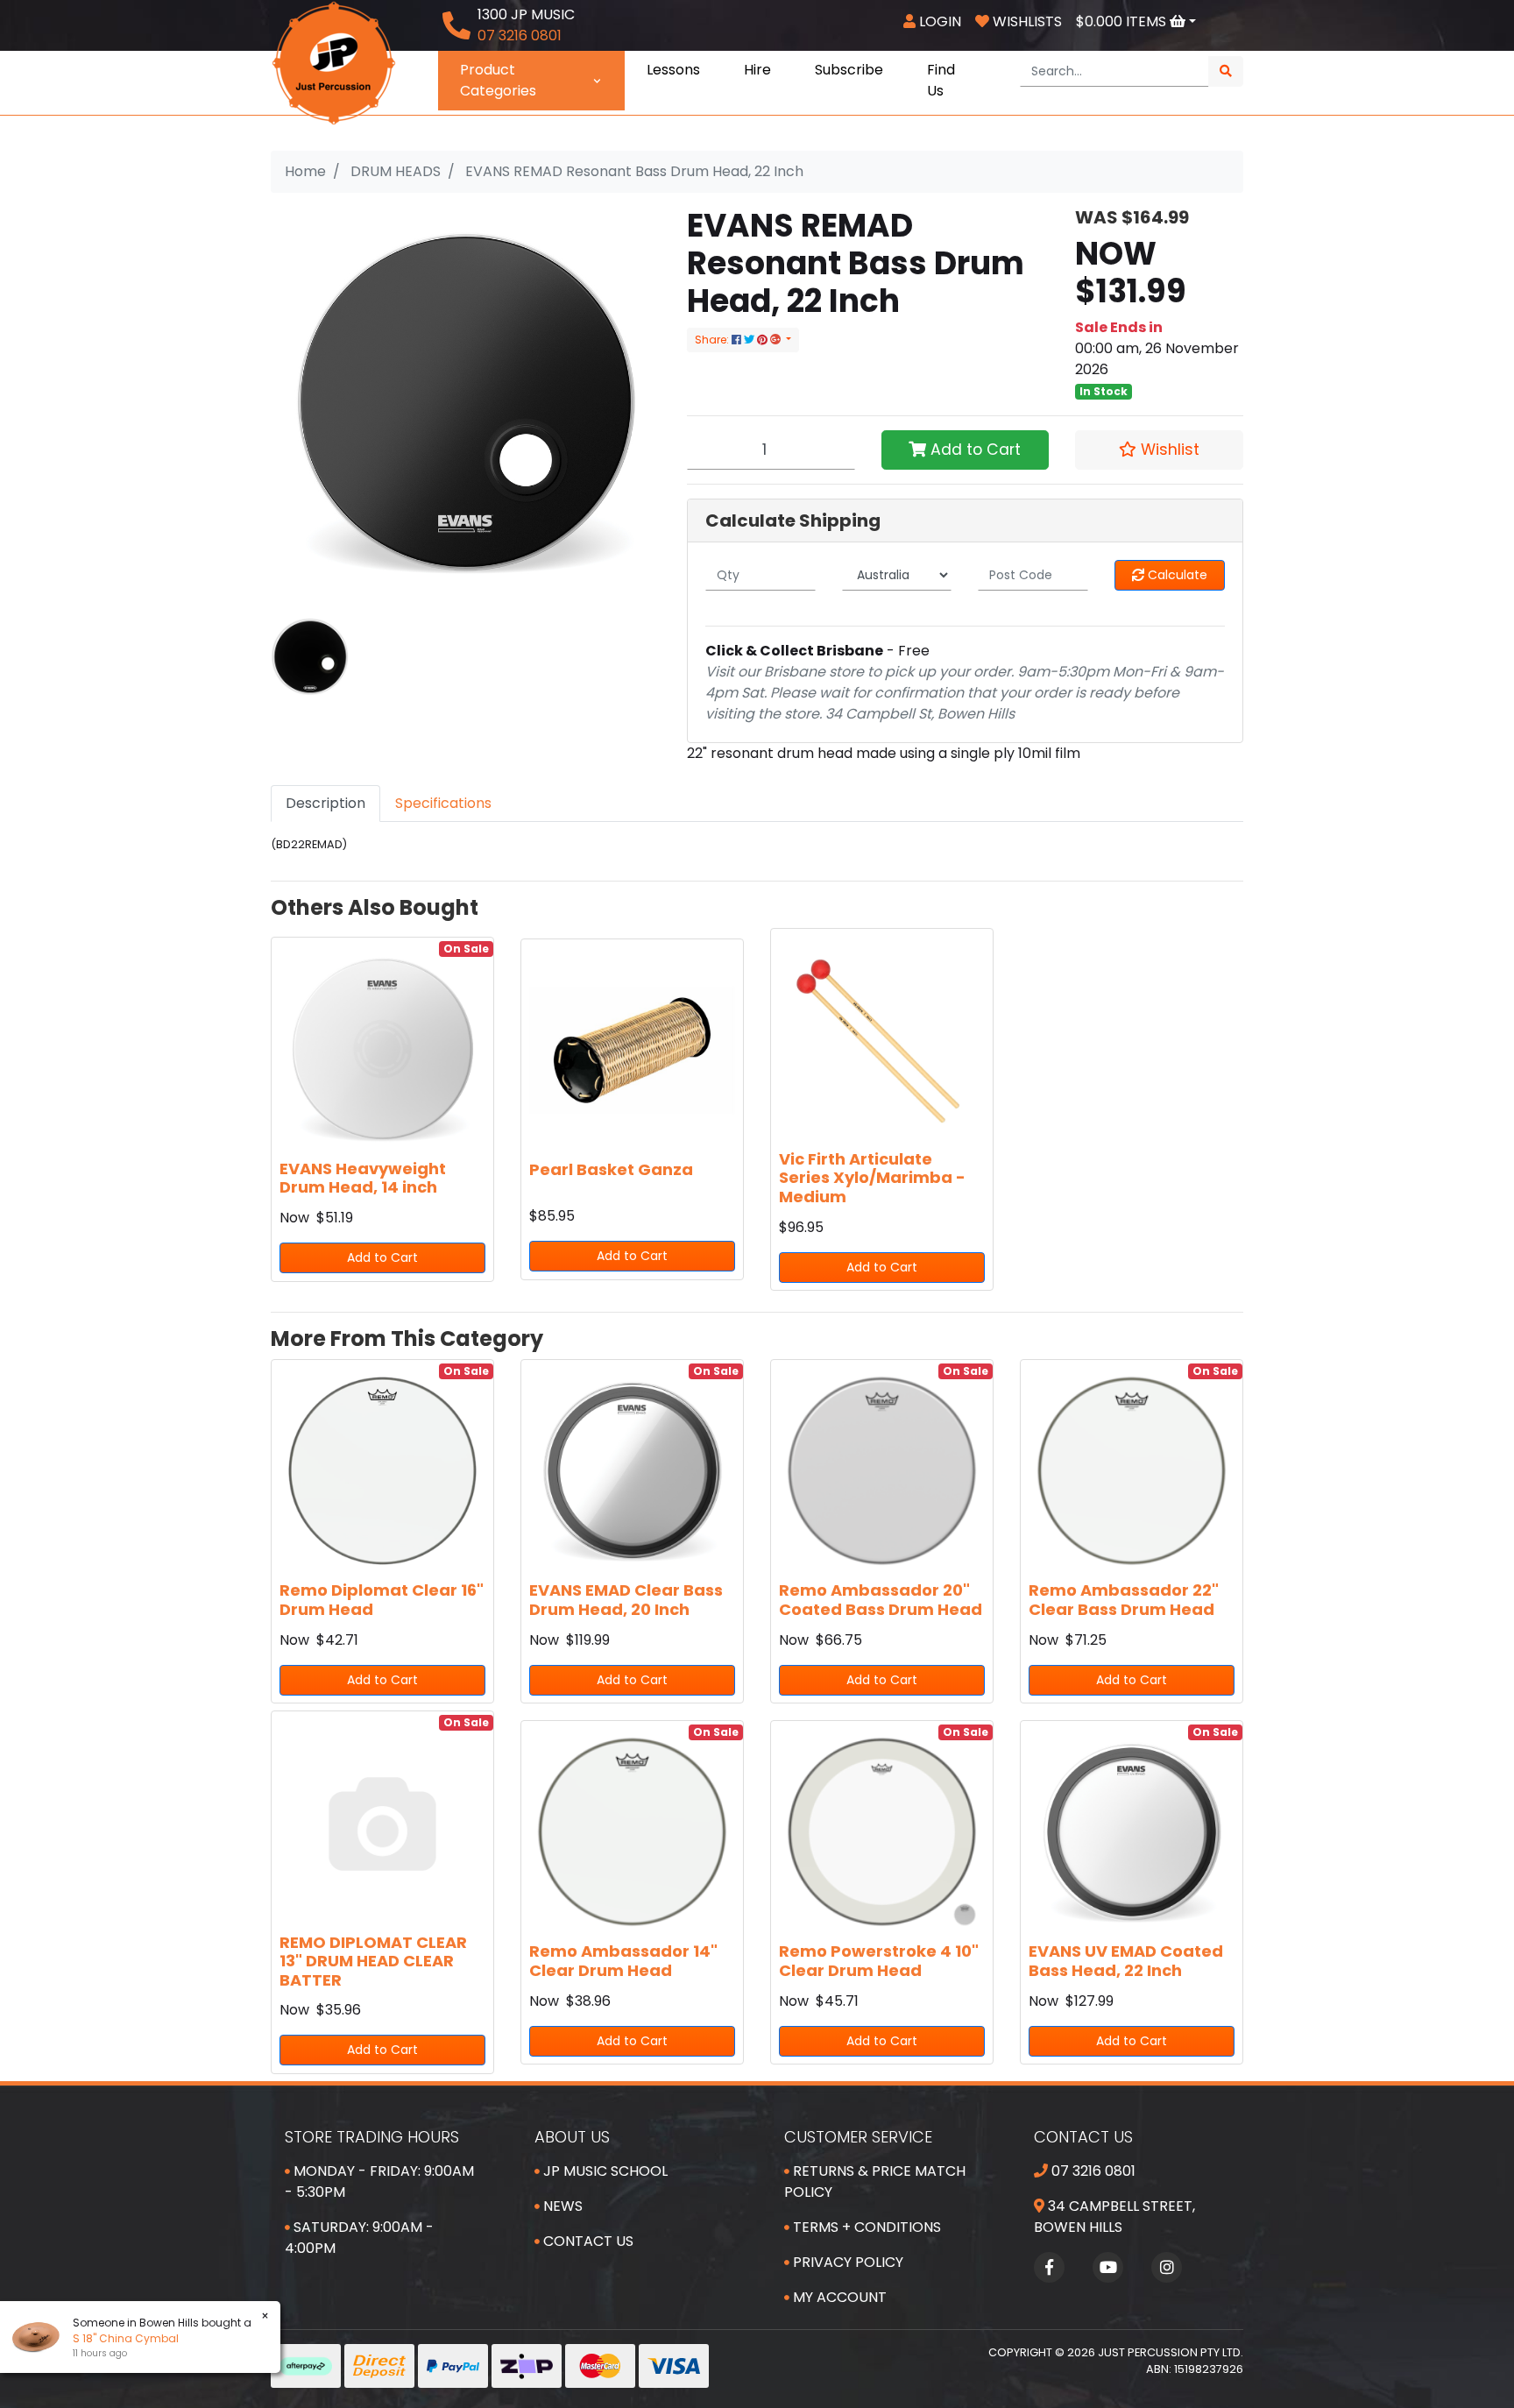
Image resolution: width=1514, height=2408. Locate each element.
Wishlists (1026, 21)
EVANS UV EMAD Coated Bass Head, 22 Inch (1126, 1961)
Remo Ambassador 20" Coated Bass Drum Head (881, 1600)
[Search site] (1226, 71)
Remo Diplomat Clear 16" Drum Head (382, 1600)
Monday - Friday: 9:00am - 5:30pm (379, 2181)
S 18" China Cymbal (126, 2338)
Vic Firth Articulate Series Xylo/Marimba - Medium (872, 1178)
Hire (757, 70)
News (561, 2206)
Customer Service (858, 2137)
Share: (713, 340)
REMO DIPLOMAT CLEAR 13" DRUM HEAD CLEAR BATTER (373, 1961)
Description (325, 803)
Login (938, 21)
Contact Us (587, 2241)
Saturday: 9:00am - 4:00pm (359, 2238)
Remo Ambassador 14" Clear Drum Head (623, 1961)
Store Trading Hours (372, 2137)
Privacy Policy (846, 2262)
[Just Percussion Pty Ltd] (334, 62)
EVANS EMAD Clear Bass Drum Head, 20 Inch (626, 1600)
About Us (572, 2137)
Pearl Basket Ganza (611, 1169)
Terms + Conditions (865, 2227)
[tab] (325, 804)
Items (1123, 21)
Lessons (673, 70)
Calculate (1176, 575)
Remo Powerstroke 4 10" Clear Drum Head (879, 1961)
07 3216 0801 (1092, 2171)
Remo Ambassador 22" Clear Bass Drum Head (1124, 1600)
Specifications (443, 803)
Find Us (941, 80)
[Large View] (310, 656)
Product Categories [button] (498, 80)
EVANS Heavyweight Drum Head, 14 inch (363, 1178)
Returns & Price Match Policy (875, 2181)
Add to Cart (973, 450)
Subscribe (849, 70)
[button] (1159, 450)
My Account (838, 2297)
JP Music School (604, 2171)
